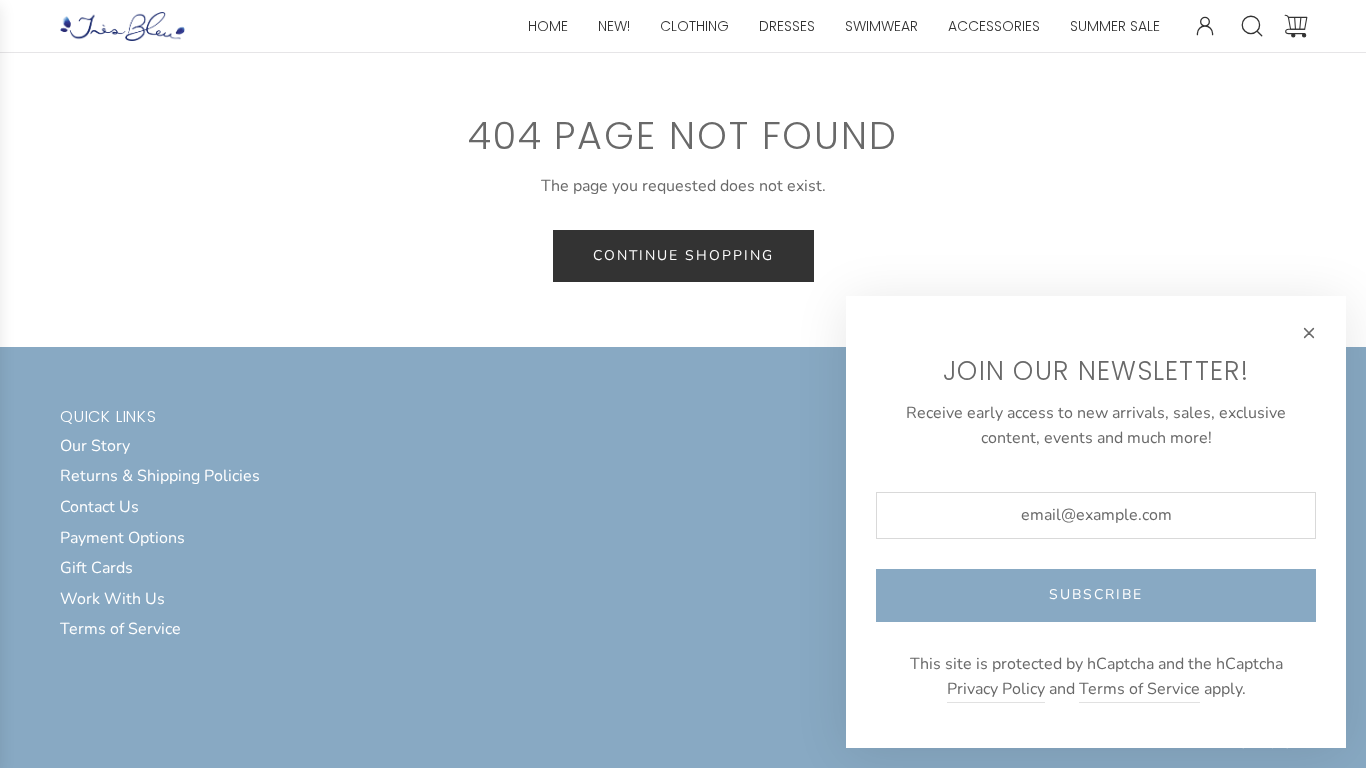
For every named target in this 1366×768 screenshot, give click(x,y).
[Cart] (1296, 26)
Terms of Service (1139, 689)
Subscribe (1096, 594)
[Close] (1309, 333)
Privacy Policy (996, 689)
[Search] (1252, 26)
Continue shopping (683, 255)
